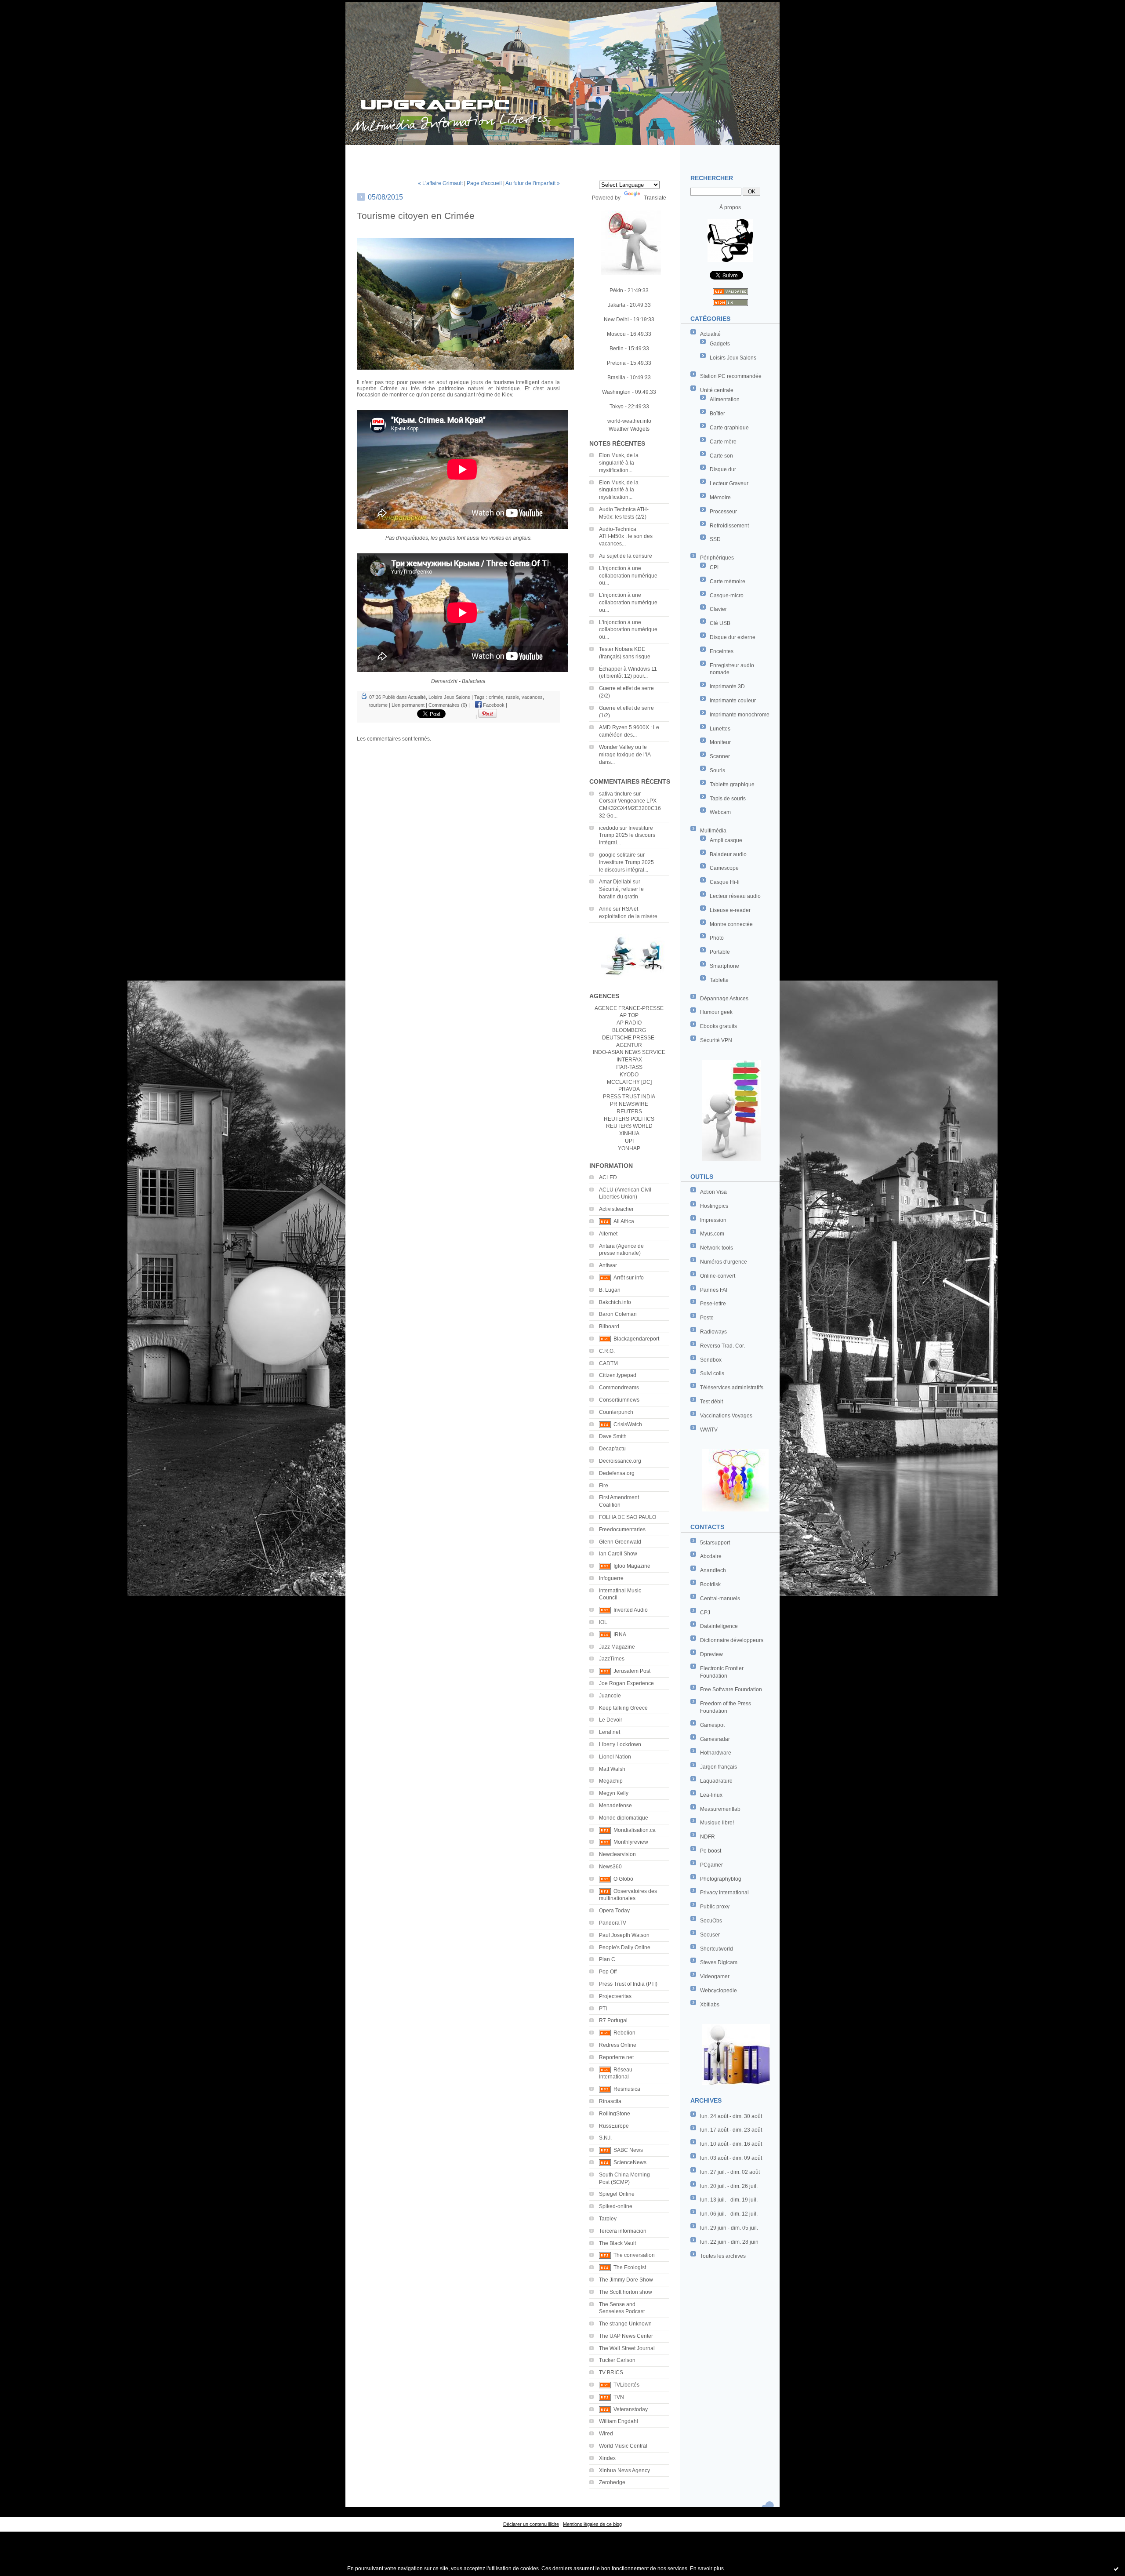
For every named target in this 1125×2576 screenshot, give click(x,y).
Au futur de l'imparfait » (533, 183)
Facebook (493, 705)
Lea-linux (711, 1795)
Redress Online (618, 2045)
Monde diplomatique (624, 1818)
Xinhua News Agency (624, 2471)
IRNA (620, 1635)
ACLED (608, 1177)
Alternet (608, 1234)
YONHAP (629, 1148)
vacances (532, 697)
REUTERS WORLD (629, 1126)
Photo (717, 938)
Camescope (724, 868)
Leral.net (610, 1732)
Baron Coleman (618, 1314)
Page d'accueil (484, 183)
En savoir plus (707, 2569)
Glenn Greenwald (620, 1542)
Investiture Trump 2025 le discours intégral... (627, 836)
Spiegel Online (617, 2194)
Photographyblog (721, 1879)
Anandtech (713, 1570)
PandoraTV (613, 1923)
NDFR (708, 1837)
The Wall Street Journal (627, 2348)
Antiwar (608, 1265)
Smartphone (724, 966)
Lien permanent (408, 705)
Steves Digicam (719, 1962)
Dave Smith (613, 1436)
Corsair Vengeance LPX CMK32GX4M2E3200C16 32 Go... (630, 808)
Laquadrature (716, 1781)
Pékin (616, 291)
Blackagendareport (636, 1339)
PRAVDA (629, 1089)
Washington (616, 392)
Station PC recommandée (731, 376)
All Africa (624, 1221)
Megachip (611, 1781)
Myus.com (712, 1234)
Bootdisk (710, 1584)
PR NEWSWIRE (629, 1104)
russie (512, 697)
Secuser (710, 1935)
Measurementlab (720, 1809)
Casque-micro (727, 596)
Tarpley (608, 2219)
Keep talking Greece (623, 1708)
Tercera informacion (623, 2231)
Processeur (723, 512)
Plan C (607, 1959)
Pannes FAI (714, 1290)
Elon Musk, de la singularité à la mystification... (619, 463)
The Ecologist (630, 2267)
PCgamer (711, 1865)
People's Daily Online (625, 1947)
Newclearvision (617, 1854)
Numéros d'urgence (724, 1262)
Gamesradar (715, 1739)
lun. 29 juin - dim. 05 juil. (729, 2228)
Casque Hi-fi (725, 882)
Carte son (721, 456)
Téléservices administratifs (732, 1388)
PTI (603, 2009)
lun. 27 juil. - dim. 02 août (730, 2172)
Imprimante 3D (727, 687)
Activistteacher (616, 1209)
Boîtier (717, 414)
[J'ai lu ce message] (1116, 2569)
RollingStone (615, 2114)
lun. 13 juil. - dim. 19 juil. (729, 2200)
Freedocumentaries (622, 1530)
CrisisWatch (628, 1424)
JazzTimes (612, 1659)
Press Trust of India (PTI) (628, 1984)
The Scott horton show (626, 2292)
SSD (715, 539)
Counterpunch (616, 1412)
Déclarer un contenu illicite (531, 2524)
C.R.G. (607, 1351)
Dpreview (711, 1654)
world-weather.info (629, 421)
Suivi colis (712, 1373)
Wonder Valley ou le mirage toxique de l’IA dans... (625, 755)
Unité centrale (717, 390)
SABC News (628, 2150)
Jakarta (617, 305)
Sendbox (711, 1360)
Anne (605, 909)
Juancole (610, 1696)
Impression (713, 1220)
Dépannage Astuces (724, 999)
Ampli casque (726, 840)
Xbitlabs (710, 2005)
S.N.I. (605, 2138)
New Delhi (616, 320)
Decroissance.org (620, 1461)
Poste (707, 1318)
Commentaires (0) (448, 705)
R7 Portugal (613, 2020)
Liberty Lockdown (620, 1744)
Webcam (720, 812)
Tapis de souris (728, 799)
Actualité (710, 334)
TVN (619, 2397)
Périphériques (717, 558)
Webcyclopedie (719, 1991)
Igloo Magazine (632, 1566)
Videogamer (715, 1977)
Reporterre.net (616, 2057)
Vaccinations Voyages (726, 1416)
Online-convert (718, 1276)
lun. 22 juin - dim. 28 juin (729, 2242)
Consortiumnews (619, 1400)
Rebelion (624, 2033)
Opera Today (614, 1911)
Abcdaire (711, 1556)
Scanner (720, 756)
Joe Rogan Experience (626, 1683)
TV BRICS (611, 2373)
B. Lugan (610, 1290)
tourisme (378, 705)
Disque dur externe (733, 637)
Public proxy (715, 1907)
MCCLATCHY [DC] (629, 1082)
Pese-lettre (713, 1304)
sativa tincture (615, 794)
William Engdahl (619, 2421)
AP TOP (629, 1015)
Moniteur (720, 742)
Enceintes (722, 651)
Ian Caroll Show (618, 1554)
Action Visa (713, 1192)
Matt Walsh (612, 1769)
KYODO (629, 1075)
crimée (496, 697)
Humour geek (716, 1012)
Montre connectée (731, 924)
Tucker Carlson (617, 2360)
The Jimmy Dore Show (626, 2280)
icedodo (609, 828)
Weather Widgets (629, 429)
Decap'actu (612, 1449)
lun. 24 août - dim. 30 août (731, 2116)
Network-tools (717, 1248)
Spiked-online (616, 2206)
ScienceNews (630, 2162)
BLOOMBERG (629, 1030)
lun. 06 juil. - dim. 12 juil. (729, 2214)
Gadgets (720, 344)
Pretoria (616, 363)
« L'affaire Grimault (440, 183)
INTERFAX (629, 1060)
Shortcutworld (717, 1949)
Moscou (616, 334)
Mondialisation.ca (635, 1830)
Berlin (617, 349)
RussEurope (614, 2126)
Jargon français (719, 1767)
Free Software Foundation (731, 1689)
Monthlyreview (631, 1842)
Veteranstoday (631, 2409)
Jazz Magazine (617, 1647)
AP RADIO (629, 1023)
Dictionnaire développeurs (732, 1640)
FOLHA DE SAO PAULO (628, 1517)
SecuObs (711, 1921)
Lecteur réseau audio (735, 896)
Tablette (719, 980)
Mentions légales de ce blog (592, 2524)
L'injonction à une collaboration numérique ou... (628, 576)
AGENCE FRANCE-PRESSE (629, 1008)
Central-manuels (720, 1599)
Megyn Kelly (614, 1793)
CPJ (705, 1613)
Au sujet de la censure (626, 556)
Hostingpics (714, 1206)
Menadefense (615, 1806)
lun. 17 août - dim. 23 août (731, 2130)
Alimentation (725, 400)
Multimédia (713, 831)
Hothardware (716, 1753)
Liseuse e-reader (730, 910)
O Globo (623, 1879)
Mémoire (720, 498)
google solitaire (617, 855)
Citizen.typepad (618, 1375)
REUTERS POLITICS (629, 1119)
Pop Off (608, 1972)
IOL (603, 1622)
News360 (610, 1867)
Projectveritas (615, 1996)
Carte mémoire (728, 581)
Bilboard (609, 1326)
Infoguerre (611, 1578)
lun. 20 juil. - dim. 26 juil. (729, 2186)
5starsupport (715, 1543)
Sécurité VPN (716, 1040)
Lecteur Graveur (729, 483)
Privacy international (724, 1893)
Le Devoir (611, 1720)
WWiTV (709, 1430)
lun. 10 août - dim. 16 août (731, 2144)
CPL (715, 567)
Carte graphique (729, 428)
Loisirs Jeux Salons (733, 358)
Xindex (607, 2458)
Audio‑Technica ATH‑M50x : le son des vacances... (626, 537)
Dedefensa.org (617, 1473)
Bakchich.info (615, 1302)
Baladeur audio (728, 854)
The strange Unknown (625, 2324)
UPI (629, 1141)
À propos (730, 207)
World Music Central (623, 2446)
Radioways (713, 1332)
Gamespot (712, 1725)
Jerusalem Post (632, 1671)
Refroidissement (729, 526)
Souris (717, 770)
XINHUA (629, 1134)
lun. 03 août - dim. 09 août (731, 2158)
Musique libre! (717, 1823)
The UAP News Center (626, 2336)
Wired (606, 2434)
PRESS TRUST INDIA (629, 1097)
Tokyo (617, 407)
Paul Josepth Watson (624, 1935)
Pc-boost (711, 1851)
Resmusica (627, 2089)
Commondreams (619, 1388)
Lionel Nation (615, 1757)
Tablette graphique (732, 785)
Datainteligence (719, 1626)
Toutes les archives (723, 2256)
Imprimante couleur (733, 701)
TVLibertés (626, 2385)
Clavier (718, 609)
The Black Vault (617, 2243)
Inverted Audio (631, 1610)
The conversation (634, 2255)
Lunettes (720, 729)
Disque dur (723, 469)
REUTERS (629, 1112)
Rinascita (610, 2101)
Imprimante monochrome (740, 715)
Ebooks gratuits (719, 1026)
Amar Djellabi (615, 882)
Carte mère (723, 442)
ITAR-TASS (629, 1067)
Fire (604, 1486)
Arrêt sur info (629, 1278)
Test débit (711, 1402)
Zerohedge (612, 2482)
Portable (720, 952)
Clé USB (720, 623)
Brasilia (616, 378)
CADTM (608, 1363)
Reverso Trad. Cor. (722, 1346)
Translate (655, 198)
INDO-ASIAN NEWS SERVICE (629, 1052)
